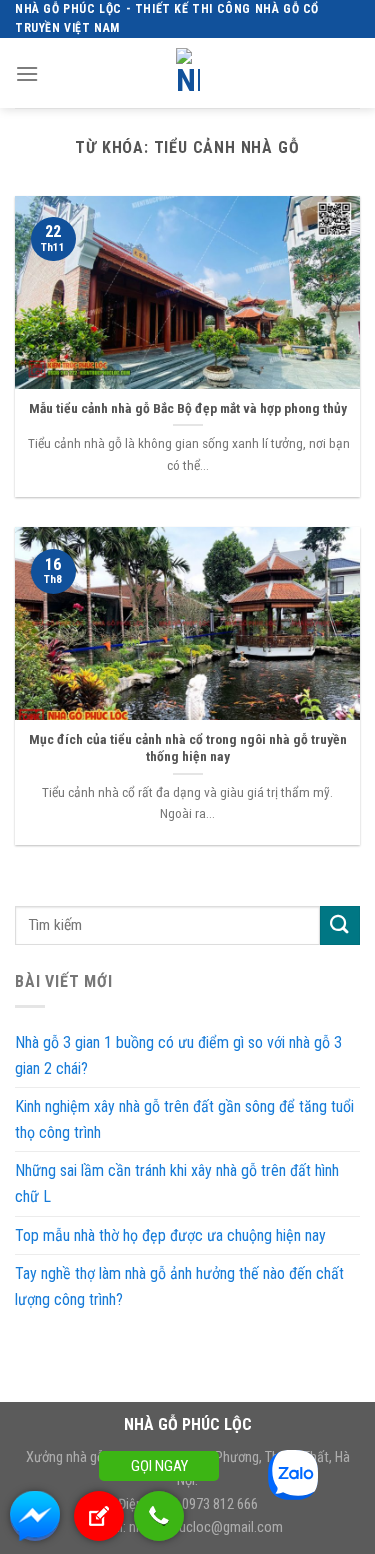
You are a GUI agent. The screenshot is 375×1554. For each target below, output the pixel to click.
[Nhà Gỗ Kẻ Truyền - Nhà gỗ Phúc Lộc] (188, 73)
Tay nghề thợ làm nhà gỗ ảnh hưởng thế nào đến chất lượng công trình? (179, 1286)
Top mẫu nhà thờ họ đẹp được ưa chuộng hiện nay (170, 1235)
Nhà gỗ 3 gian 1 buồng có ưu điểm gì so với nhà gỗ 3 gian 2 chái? (178, 1055)
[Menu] (27, 73)
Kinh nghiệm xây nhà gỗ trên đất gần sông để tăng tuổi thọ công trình (184, 1119)
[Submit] (340, 925)
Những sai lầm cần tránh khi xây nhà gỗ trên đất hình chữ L (177, 1183)
